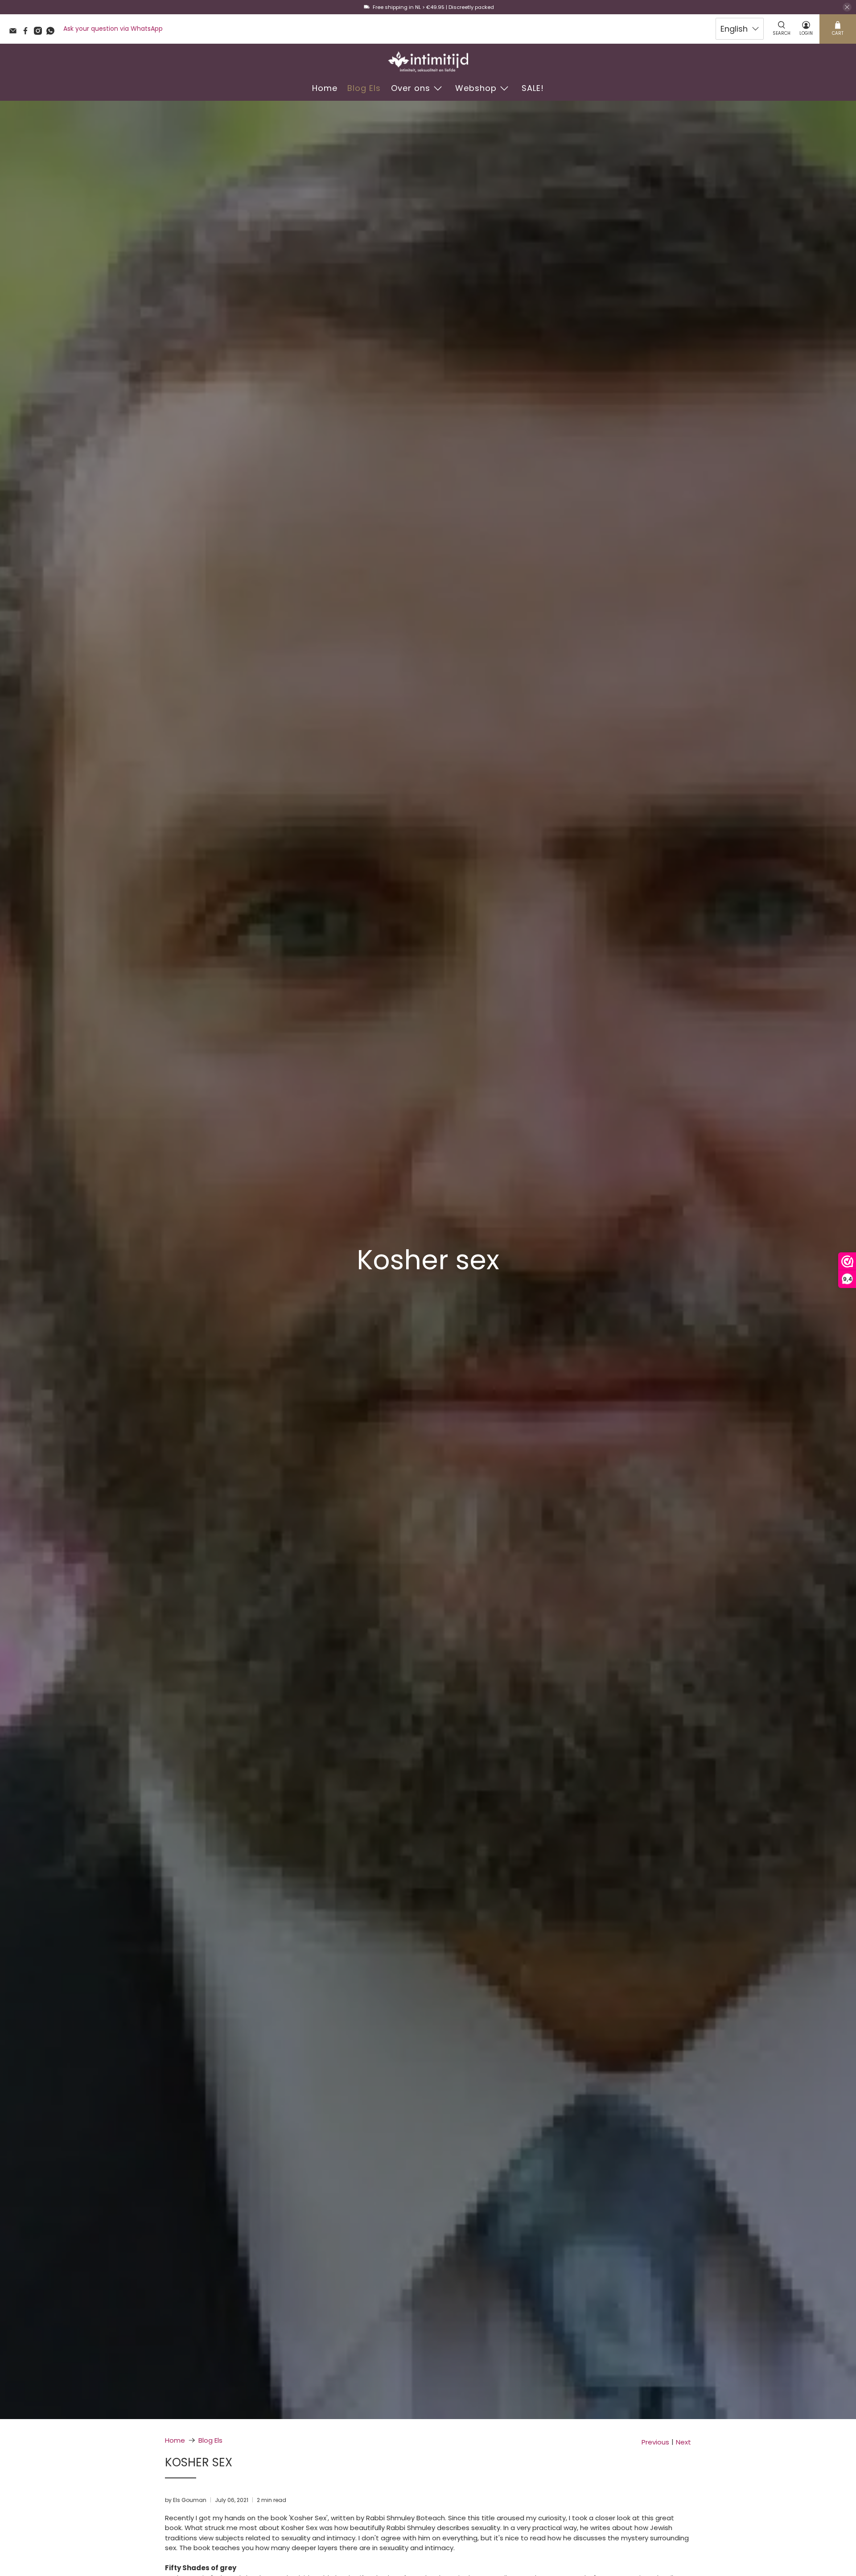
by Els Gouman (186, 2500)
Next (683, 2442)
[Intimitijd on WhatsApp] (53, 33)
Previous (655, 2442)
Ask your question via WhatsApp (113, 29)
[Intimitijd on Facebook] (28, 33)
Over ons (411, 88)
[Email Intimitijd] (15, 33)
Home (325, 88)
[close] (847, 7)
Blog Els (364, 88)
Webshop (476, 88)
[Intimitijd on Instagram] (40, 33)
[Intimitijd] (428, 62)
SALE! (533, 88)
